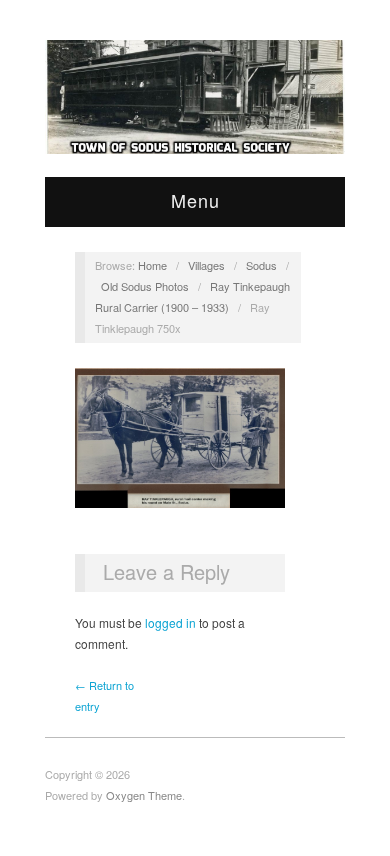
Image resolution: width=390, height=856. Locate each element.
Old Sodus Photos (145, 286)
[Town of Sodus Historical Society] (195, 97)
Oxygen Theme (144, 795)
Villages (206, 265)
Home (152, 265)
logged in (170, 622)
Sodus (261, 265)
